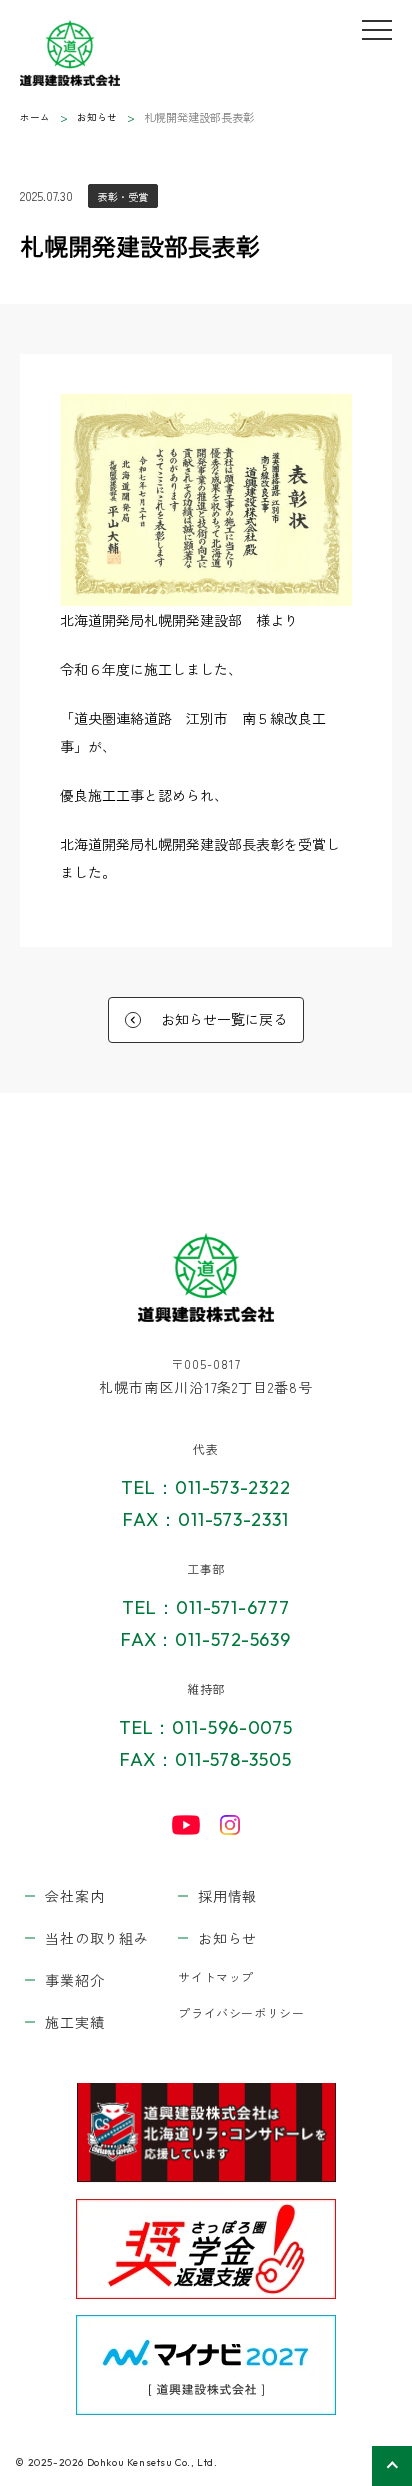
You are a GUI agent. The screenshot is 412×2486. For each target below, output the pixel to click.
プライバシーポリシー (241, 2012)
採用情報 (227, 1896)
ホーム (35, 117)
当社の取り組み (96, 1938)
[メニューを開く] (377, 30)
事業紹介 (74, 1980)
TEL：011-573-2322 (205, 1487)
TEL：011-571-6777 (205, 1607)
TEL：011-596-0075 (206, 1727)
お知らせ (97, 117)
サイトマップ (216, 1976)
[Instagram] (230, 1825)
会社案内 (74, 1896)
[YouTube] (186, 1825)
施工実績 (74, 2022)
